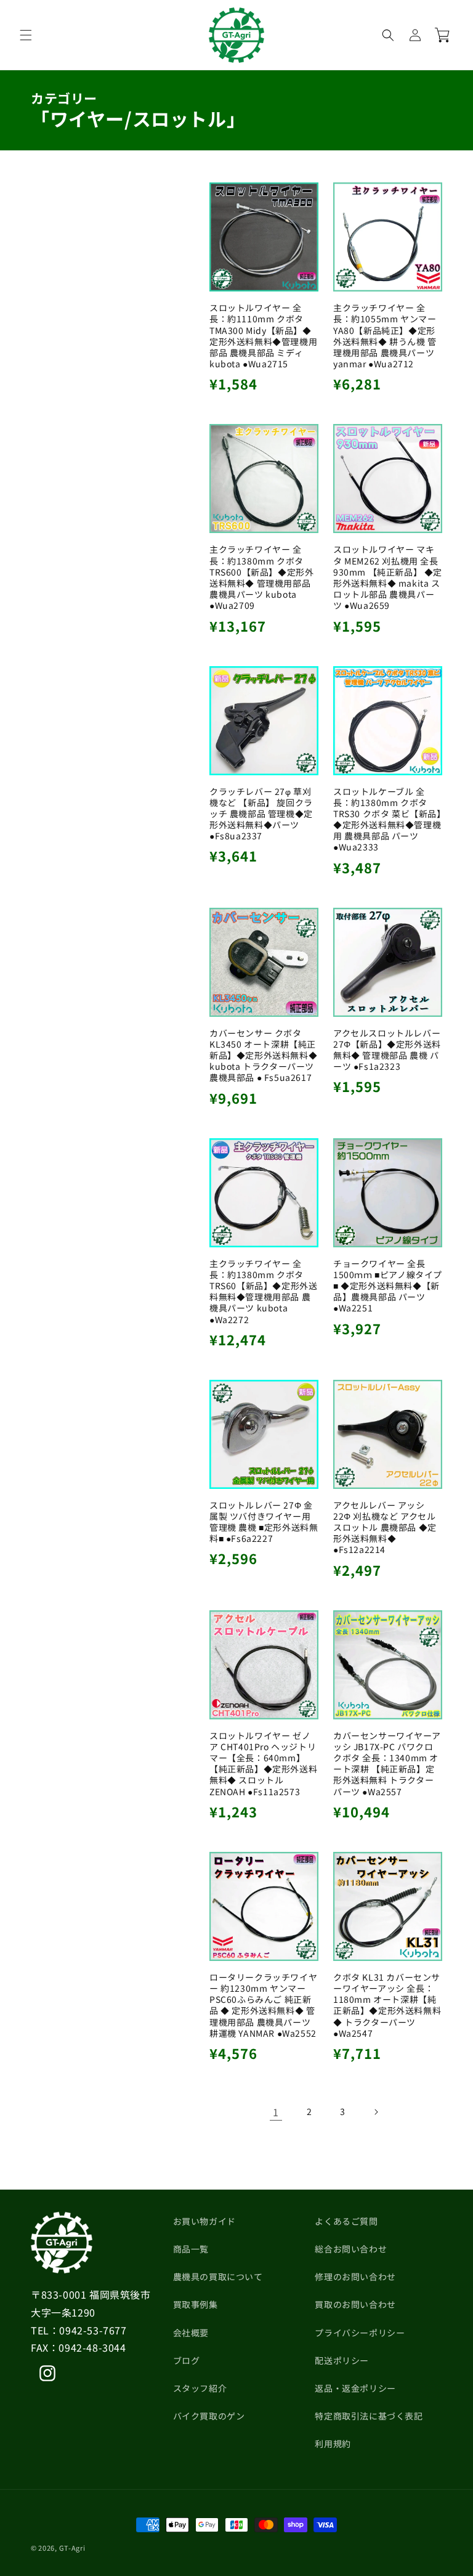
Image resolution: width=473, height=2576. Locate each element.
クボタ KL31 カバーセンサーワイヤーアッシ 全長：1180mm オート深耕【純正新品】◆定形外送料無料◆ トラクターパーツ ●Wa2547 (387, 2005)
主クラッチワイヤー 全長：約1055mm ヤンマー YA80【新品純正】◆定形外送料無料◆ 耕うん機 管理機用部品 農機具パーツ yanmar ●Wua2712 (385, 336)
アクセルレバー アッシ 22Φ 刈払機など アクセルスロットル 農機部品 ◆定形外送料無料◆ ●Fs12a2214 (385, 1527)
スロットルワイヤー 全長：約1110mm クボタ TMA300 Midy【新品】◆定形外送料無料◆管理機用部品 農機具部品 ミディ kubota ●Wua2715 (263, 336)
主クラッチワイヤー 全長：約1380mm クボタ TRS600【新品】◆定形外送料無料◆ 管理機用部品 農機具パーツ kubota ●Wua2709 (261, 577)
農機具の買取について (218, 2276)
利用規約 (333, 2444)
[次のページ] (376, 2112)
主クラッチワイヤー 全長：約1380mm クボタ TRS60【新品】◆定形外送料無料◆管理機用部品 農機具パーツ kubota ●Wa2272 (263, 1291)
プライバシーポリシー (360, 2333)
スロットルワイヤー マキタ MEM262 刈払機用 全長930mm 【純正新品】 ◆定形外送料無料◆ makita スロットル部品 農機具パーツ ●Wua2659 (388, 577)
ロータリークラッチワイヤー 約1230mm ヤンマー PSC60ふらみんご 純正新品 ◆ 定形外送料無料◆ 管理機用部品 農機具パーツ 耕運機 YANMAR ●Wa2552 (263, 2005)
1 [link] (276, 2112)
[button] (26, 35)
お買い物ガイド (204, 2221)
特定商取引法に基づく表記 (369, 2416)
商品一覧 (191, 2249)
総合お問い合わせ (351, 2249)
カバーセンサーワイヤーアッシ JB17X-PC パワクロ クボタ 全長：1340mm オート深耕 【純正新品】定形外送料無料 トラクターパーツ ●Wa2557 (387, 1763)
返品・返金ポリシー (355, 2388)
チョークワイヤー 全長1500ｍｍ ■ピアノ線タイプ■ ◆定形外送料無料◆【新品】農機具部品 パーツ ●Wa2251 (388, 1286)
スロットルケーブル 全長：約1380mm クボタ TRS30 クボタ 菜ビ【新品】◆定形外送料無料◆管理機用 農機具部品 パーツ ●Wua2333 (387, 819)
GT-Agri (72, 2548)
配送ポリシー (342, 2360)
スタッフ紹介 (200, 2388)
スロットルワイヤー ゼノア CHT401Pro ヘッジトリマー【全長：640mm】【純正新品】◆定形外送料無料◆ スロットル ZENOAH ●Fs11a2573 (263, 1763)
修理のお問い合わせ (355, 2276)
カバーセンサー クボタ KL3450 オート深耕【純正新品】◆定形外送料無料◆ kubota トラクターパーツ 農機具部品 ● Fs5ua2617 (263, 1055)
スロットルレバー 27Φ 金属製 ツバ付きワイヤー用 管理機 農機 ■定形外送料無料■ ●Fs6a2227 (264, 1522)
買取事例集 (196, 2304)
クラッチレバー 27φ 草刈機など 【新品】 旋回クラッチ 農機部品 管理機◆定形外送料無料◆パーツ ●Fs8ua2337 (261, 814)
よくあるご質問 (346, 2221)
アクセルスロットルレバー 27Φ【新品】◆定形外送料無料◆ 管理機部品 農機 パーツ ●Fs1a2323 (387, 1050)
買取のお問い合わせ (355, 2304)
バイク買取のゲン (209, 2416)
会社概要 (191, 2333)
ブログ (187, 2360)
